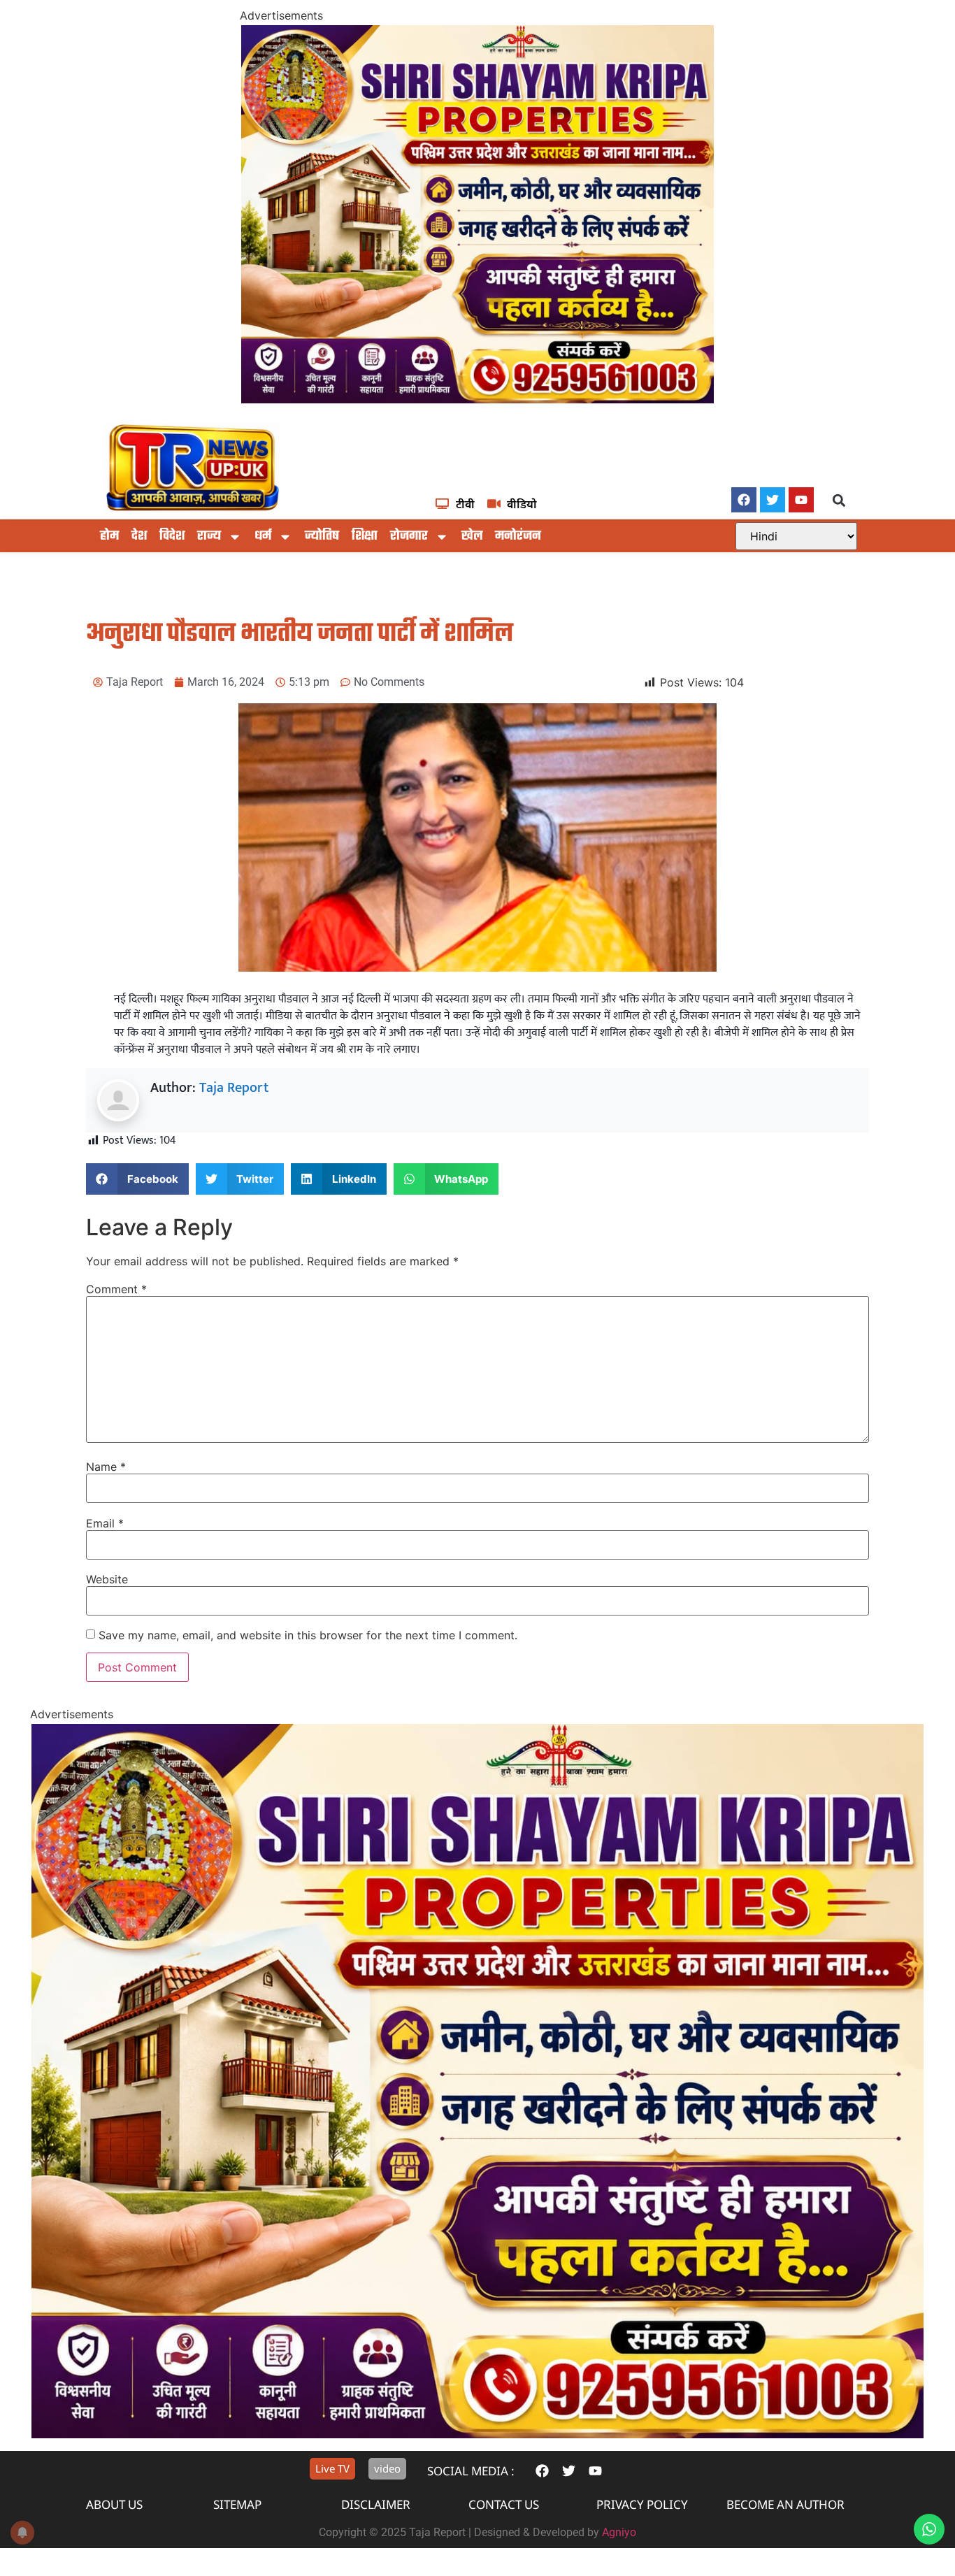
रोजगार (409, 537)
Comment (116, 1289)
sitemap (237, 2504)
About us (114, 2504)
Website (107, 1579)
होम (109, 537)
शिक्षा (365, 537)
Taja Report (234, 1088)
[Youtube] (801, 500)
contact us (504, 2504)
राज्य (209, 537)
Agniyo (619, 2532)
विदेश (172, 537)
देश (139, 537)
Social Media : (471, 2471)
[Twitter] (773, 500)
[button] (839, 501)
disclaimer (376, 2504)
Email (105, 1523)
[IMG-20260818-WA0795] (477, 399)
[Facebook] (744, 500)
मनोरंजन (518, 537)
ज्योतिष (322, 537)
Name (106, 1467)
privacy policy (642, 2504)
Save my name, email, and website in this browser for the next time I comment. (308, 1635)
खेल (472, 537)
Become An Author (785, 2504)
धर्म (263, 537)
